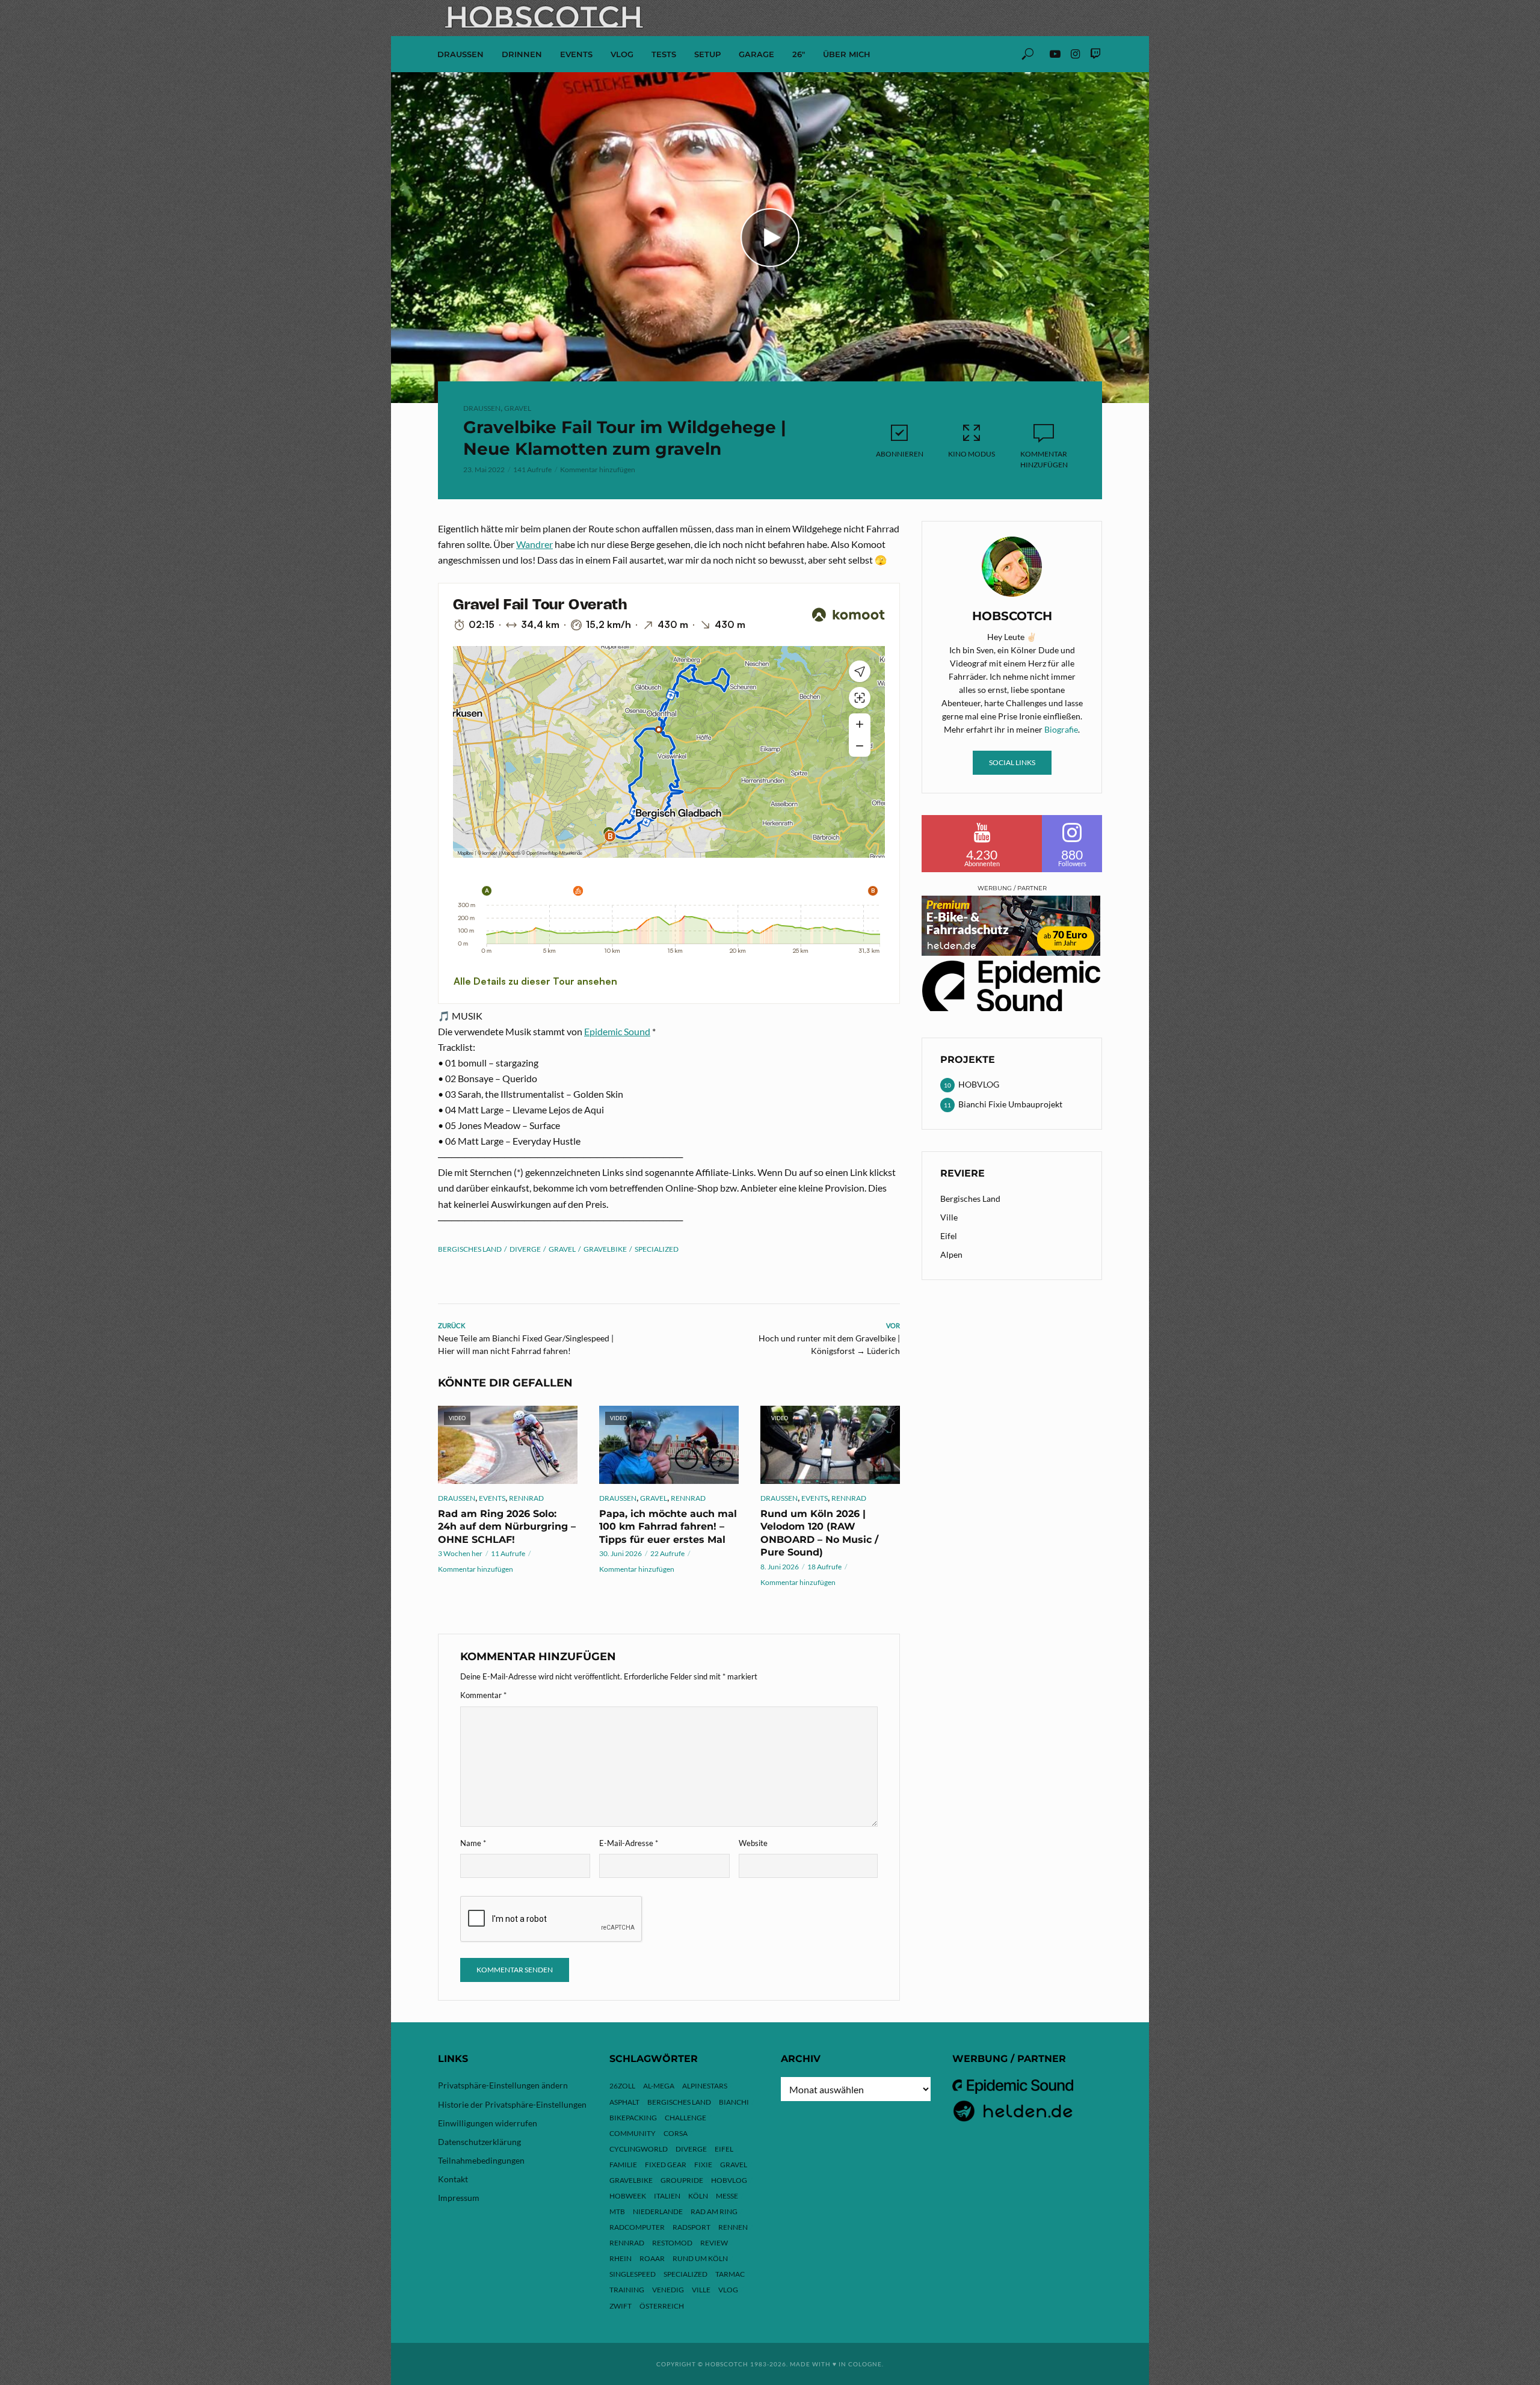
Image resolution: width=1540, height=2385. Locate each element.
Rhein (621, 2258)
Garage (756, 54)
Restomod (672, 2243)
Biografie (1061, 729)
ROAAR (652, 2258)
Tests (664, 54)
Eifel (949, 1236)
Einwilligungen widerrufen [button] (488, 2123)
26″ (799, 54)
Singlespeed (633, 2274)
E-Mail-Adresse (629, 1843)
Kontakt (453, 2179)
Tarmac (730, 2274)
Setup (707, 54)
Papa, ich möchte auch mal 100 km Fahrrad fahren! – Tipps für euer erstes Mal (668, 1527)
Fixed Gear (666, 2165)
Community (633, 2133)
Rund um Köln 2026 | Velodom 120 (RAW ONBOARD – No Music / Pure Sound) (819, 1533)
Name (473, 1843)
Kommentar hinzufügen (598, 469)
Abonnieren (900, 454)
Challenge (685, 2118)
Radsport (691, 2227)
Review (714, 2243)
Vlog (728, 2290)
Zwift (621, 2306)
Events (576, 54)
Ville (949, 1217)
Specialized (657, 1249)
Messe (727, 2196)
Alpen (951, 1254)
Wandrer (534, 544)
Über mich (847, 54)
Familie (623, 2165)
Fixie (703, 2165)
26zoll (622, 2086)
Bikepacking (633, 2118)
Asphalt (624, 2102)
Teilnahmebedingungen (481, 2160)
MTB (617, 2211)
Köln (698, 2196)
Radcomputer (637, 2227)
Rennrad (526, 1498)
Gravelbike (605, 1249)
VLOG (622, 54)
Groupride (682, 2180)
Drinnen (522, 54)
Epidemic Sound (617, 1031)
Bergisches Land (470, 1249)
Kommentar (483, 1695)
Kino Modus (972, 454)
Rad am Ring (714, 2211)
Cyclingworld (639, 2149)
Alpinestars (705, 2086)
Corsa (676, 2133)
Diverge (525, 1249)
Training (627, 2290)
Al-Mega (659, 2086)
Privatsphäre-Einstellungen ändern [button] (503, 2085)
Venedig (668, 2290)
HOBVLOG (729, 2180)
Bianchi (734, 2102)
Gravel (518, 408)
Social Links (1012, 762)
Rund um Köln (700, 2258)
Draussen (460, 54)
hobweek (628, 2196)
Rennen (733, 2227)
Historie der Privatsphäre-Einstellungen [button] (512, 2104)
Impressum (459, 2198)
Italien (667, 2196)
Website (753, 1843)
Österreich (662, 2306)
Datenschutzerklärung (479, 2142)
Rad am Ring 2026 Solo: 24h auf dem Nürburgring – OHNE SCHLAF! (507, 1527)
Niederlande (658, 2211)
